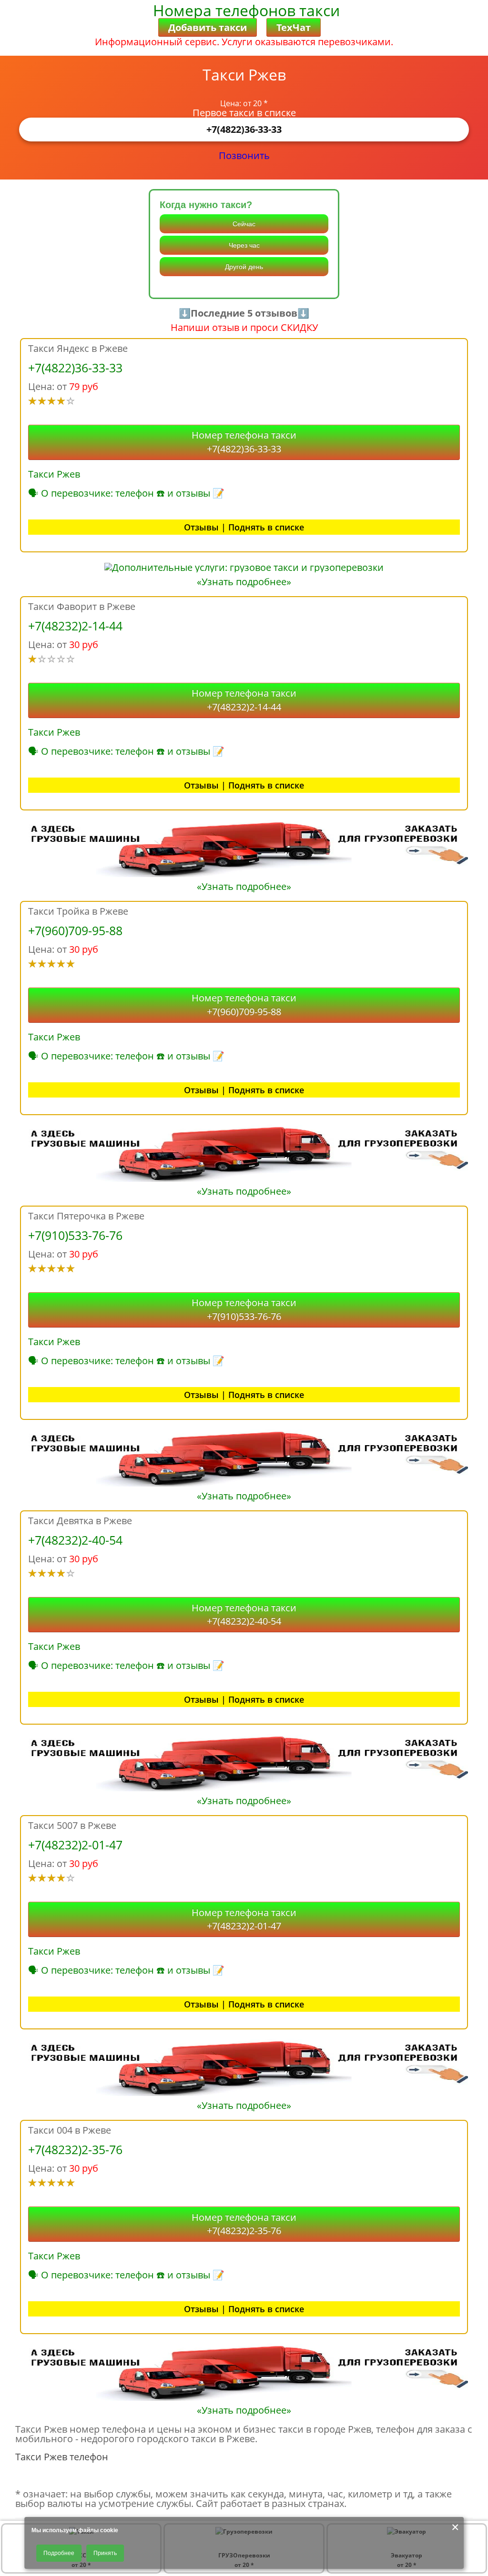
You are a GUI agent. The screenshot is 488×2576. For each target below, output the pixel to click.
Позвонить (244, 155)
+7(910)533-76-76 (75, 1235)
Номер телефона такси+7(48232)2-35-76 (244, 2224)
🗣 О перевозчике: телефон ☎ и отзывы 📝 (126, 493)
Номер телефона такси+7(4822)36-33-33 (244, 442)
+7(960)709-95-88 (75, 930)
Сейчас (244, 224)
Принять (105, 2553)
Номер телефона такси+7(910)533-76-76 (244, 1309)
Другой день (244, 267)
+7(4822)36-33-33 (244, 129)
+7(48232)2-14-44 (75, 626)
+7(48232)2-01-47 (75, 1845)
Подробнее (59, 2553)
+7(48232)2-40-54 (75, 1540)
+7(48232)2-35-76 (75, 2149)
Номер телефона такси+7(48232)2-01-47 (244, 1919)
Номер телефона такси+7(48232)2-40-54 (244, 1615)
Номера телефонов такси (246, 10)
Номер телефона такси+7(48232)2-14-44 (244, 700)
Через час (244, 245)
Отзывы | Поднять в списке (244, 527)
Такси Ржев (54, 474)
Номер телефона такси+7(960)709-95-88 (244, 1005)
